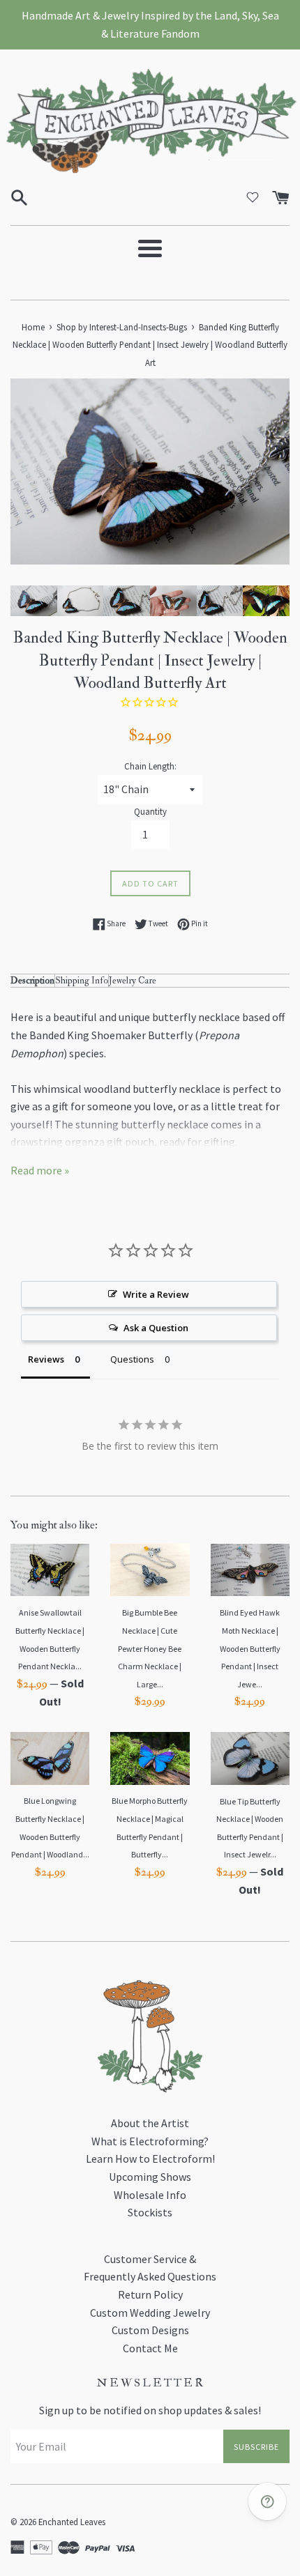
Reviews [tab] (46, 1359)
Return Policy (150, 2294)
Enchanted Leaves (72, 2522)
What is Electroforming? (150, 2141)
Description (32, 980)
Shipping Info (82, 980)
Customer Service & (150, 2259)
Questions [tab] (132, 1359)
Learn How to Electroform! (150, 2159)
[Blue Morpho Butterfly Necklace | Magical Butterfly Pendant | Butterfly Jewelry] (150, 1758)
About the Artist (150, 2123)
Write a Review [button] (156, 1294)
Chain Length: (150, 766)
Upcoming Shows (150, 2177)
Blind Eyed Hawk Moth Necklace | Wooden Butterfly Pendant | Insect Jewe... (250, 1648)
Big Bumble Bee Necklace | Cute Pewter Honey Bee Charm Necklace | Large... (150, 1648)
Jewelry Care (133, 980)
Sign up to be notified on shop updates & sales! (150, 2410)
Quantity (150, 811)
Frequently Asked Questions (150, 2276)
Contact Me (150, 2348)
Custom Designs (150, 2330)
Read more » (40, 1170)
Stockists (150, 2212)
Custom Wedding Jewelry (150, 2313)
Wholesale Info (150, 2195)
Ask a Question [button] (156, 1328)
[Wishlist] (253, 197)
